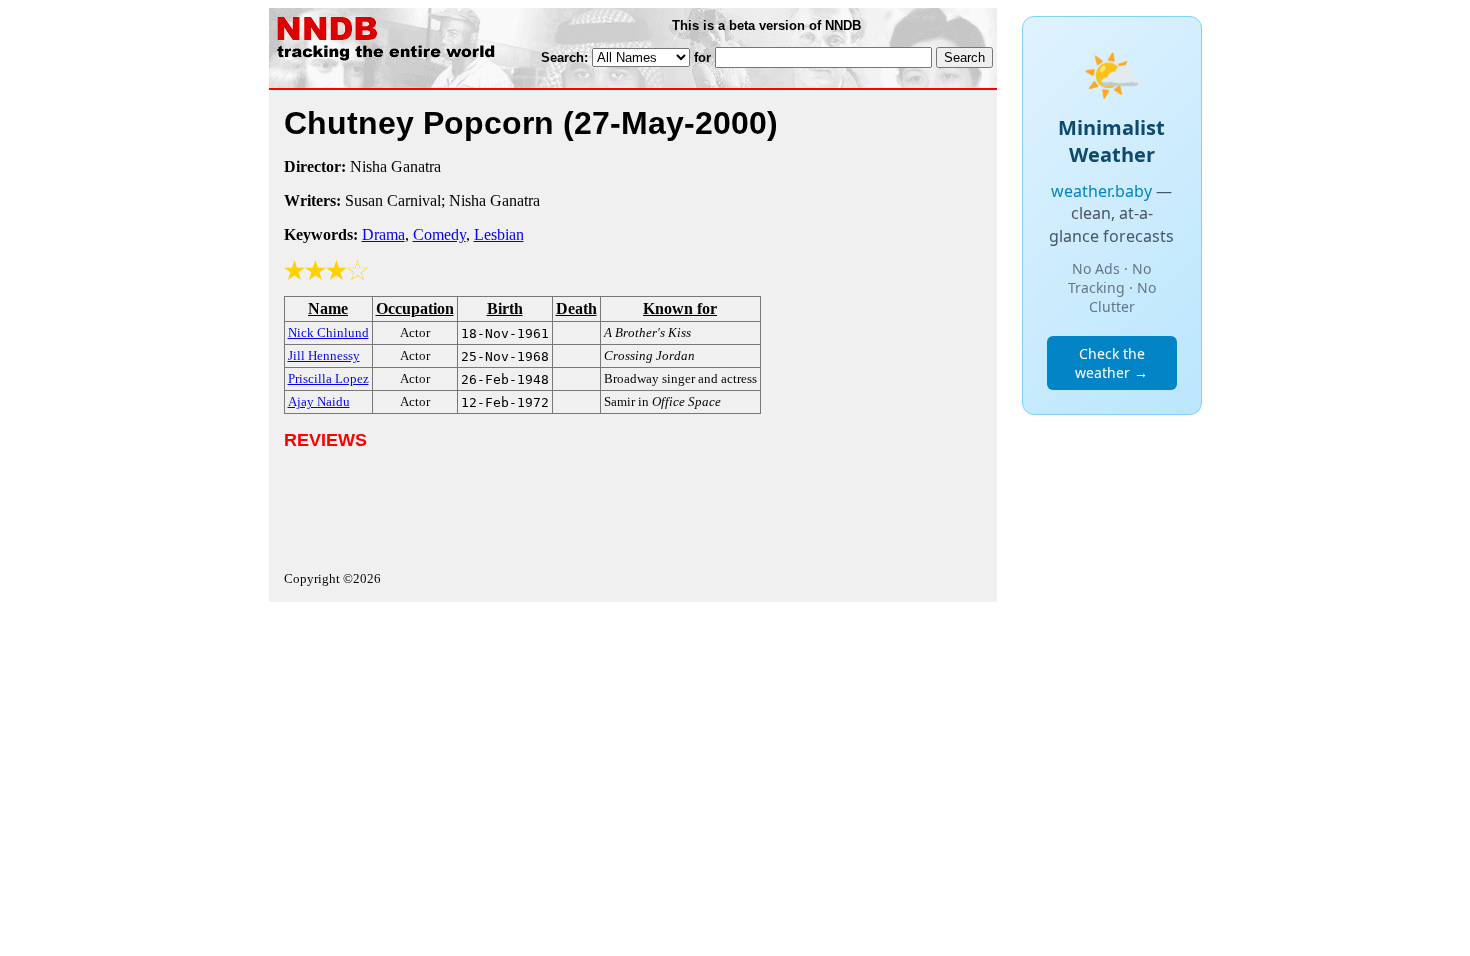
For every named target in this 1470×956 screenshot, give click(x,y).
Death (576, 308)
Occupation (415, 308)
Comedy (439, 234)
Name (328, 308)
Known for (680, 308)
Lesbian (499, 234)
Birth (505, 308)
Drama (383, 234)
